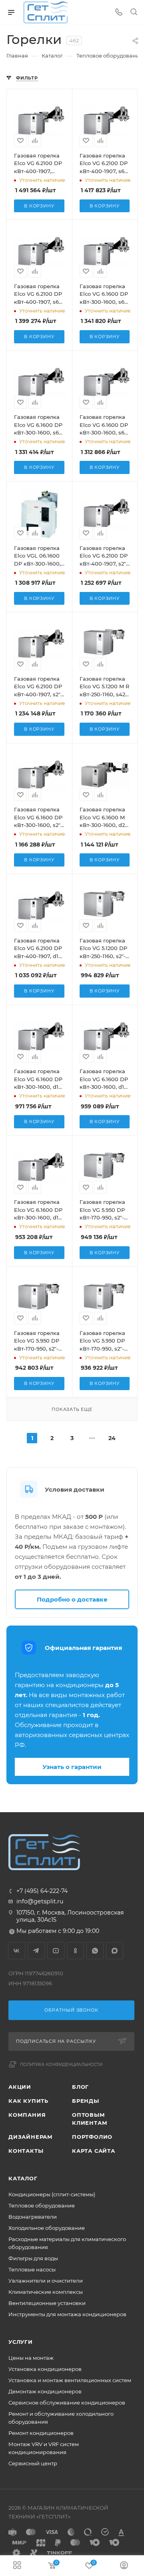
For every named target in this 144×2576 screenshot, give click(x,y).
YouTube (56, 1951)
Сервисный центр (33, 2463)
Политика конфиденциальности (61, 2065)
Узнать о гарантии (72, 1767)
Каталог (23, 2178)
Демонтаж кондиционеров (45, 2391)
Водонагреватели (33, 2217)
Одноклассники (75, 1951)
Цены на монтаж (31, 2358)
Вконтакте (17, 1951)
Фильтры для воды (33, 2258)
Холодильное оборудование (47, 2228)
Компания (27, 2115)
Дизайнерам (31, 2137)
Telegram (36, 1951)
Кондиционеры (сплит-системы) (52, 2194)
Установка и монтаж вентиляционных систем (70, 2380)
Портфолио (92, 2137)
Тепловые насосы (32, 2269)
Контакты (26, 2151)
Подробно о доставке (72, 1599)
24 (112, 1438)
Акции (20, 2087)
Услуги (21, 2342)
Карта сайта (94, 2151)
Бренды (86, 2101)
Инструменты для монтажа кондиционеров (67, 2314)
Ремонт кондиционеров (41, 2433)
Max (115, 1951)
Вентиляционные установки (47, 2303)
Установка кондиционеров (45, 2369)
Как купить (28, 2101)
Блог (80, 2087)
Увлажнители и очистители (46, 2281)
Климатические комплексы (46, 2292)
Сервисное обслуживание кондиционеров (67, 2403)
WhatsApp (95, 1951)
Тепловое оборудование (42, 2205)
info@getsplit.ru (40, 1901)
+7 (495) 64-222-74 (42, 1891)
